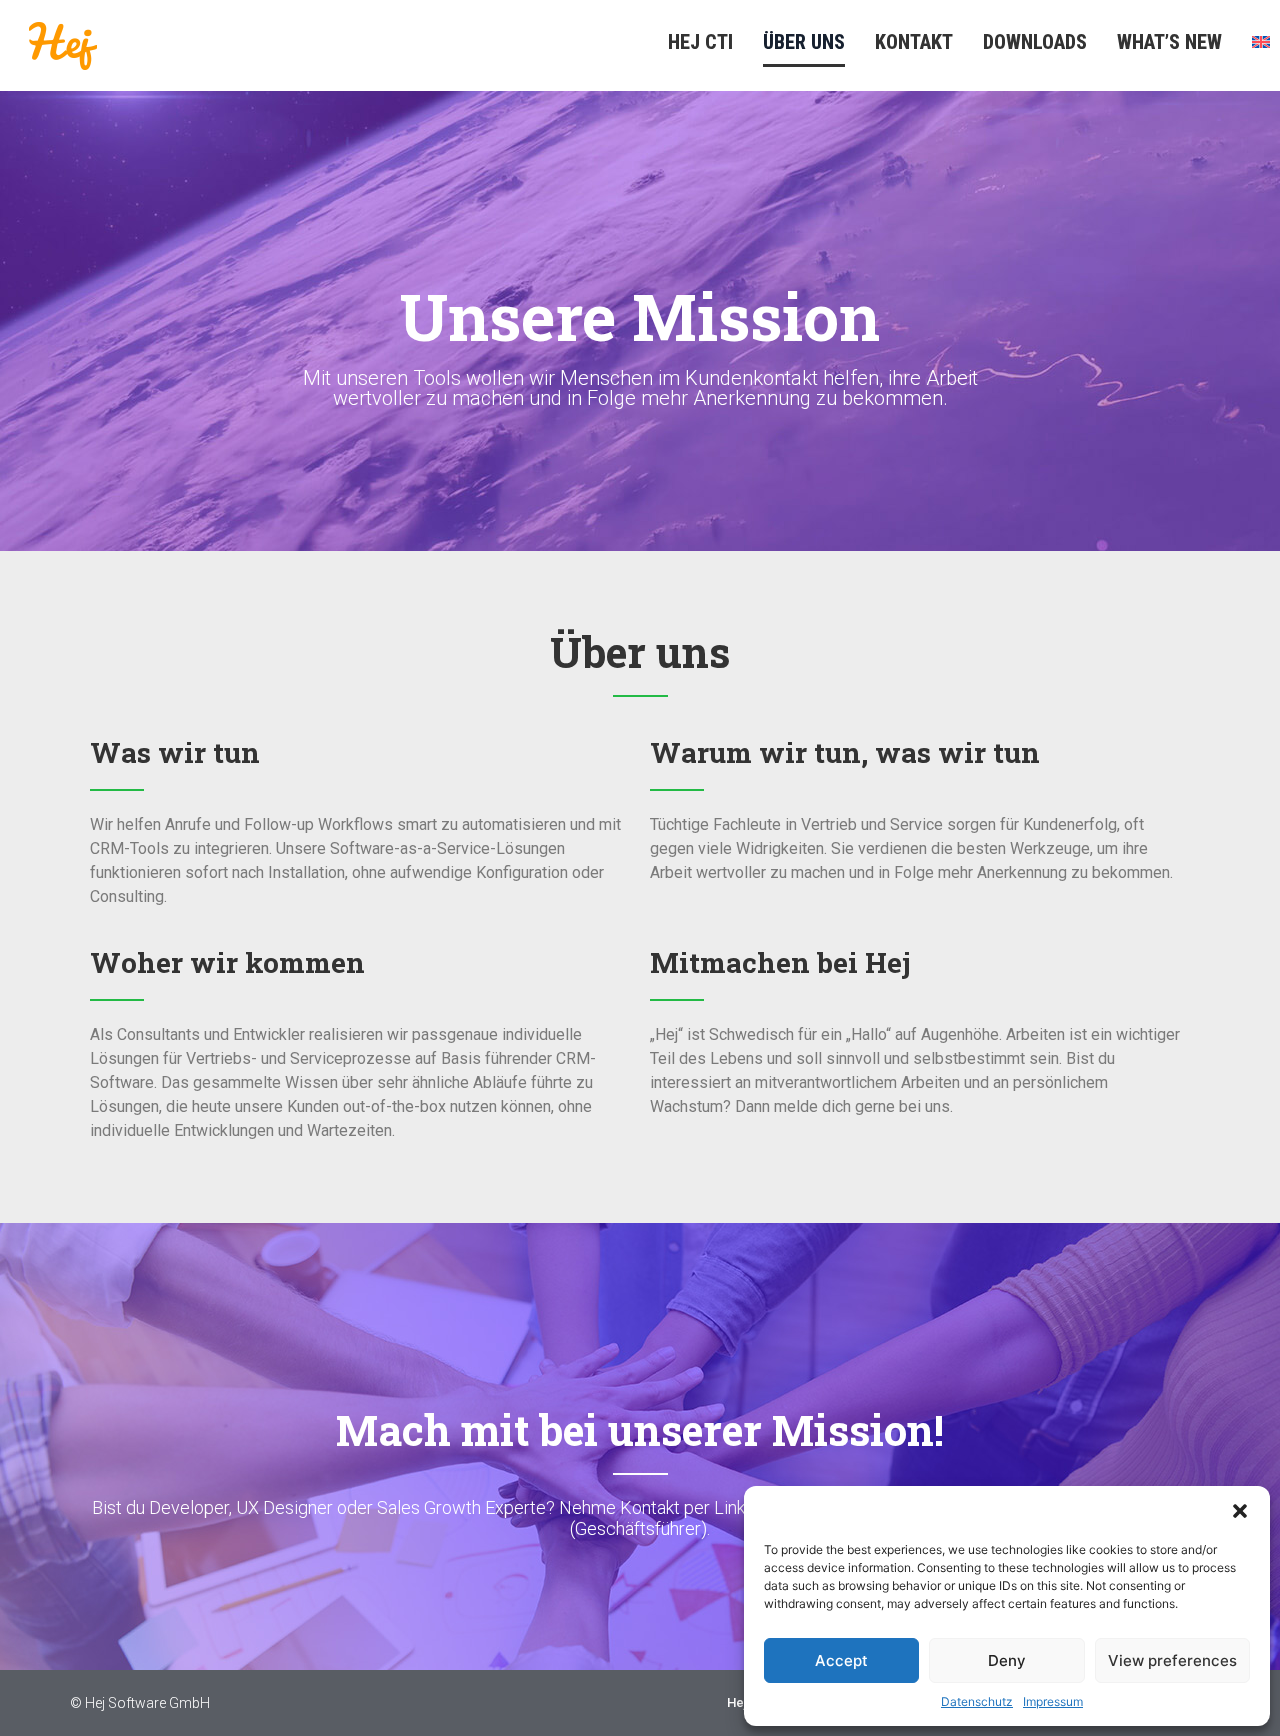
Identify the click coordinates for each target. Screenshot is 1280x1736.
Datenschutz (977, 1701)
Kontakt (914, 42)
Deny (1007, 1660)
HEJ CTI (700, 42)
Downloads (1035, 42)
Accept (841, 1660)
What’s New (1169, 42)
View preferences (1172, 1660)
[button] (1240, 1511)
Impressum (1053, 1701)
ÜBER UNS (804, 42)
